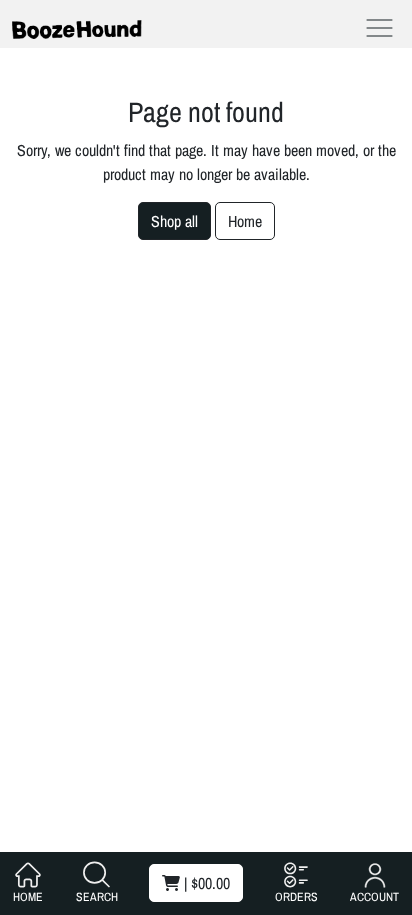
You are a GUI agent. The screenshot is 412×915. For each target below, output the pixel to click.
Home (245, 221)
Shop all (174, 221)
